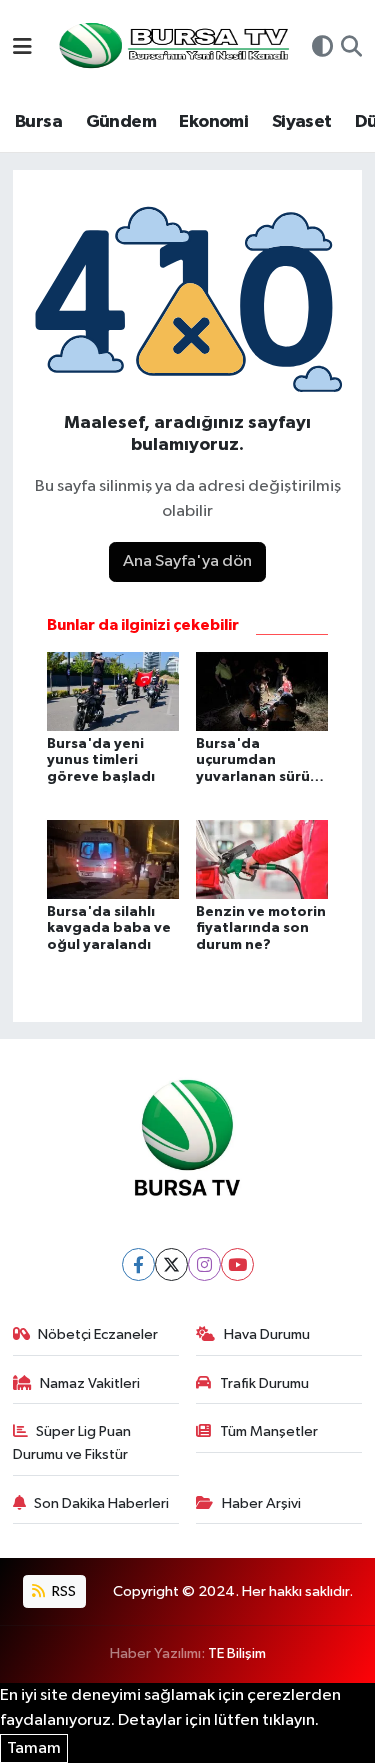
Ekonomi (213, 122)
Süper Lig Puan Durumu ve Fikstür (72, 1442)
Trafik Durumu (264, 1383)
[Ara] (351, 49)
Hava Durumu (267, 1334)
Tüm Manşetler (269, 1431)
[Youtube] (237, 1264)
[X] (171, 1264)
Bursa (38, 122)
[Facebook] (138, 1264)
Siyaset (302, 122)
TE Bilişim (237, 1653)
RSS (62, 1591)
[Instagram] (204, 1264)
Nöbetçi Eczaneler (98, 1334)
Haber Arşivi (261, 1503)
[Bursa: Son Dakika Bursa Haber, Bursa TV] (172, 47)
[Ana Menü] (22, 48)
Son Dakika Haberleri (101, 1503)
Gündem (121, 122)
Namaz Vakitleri (90, 1383)
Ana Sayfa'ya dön (187, 561)
